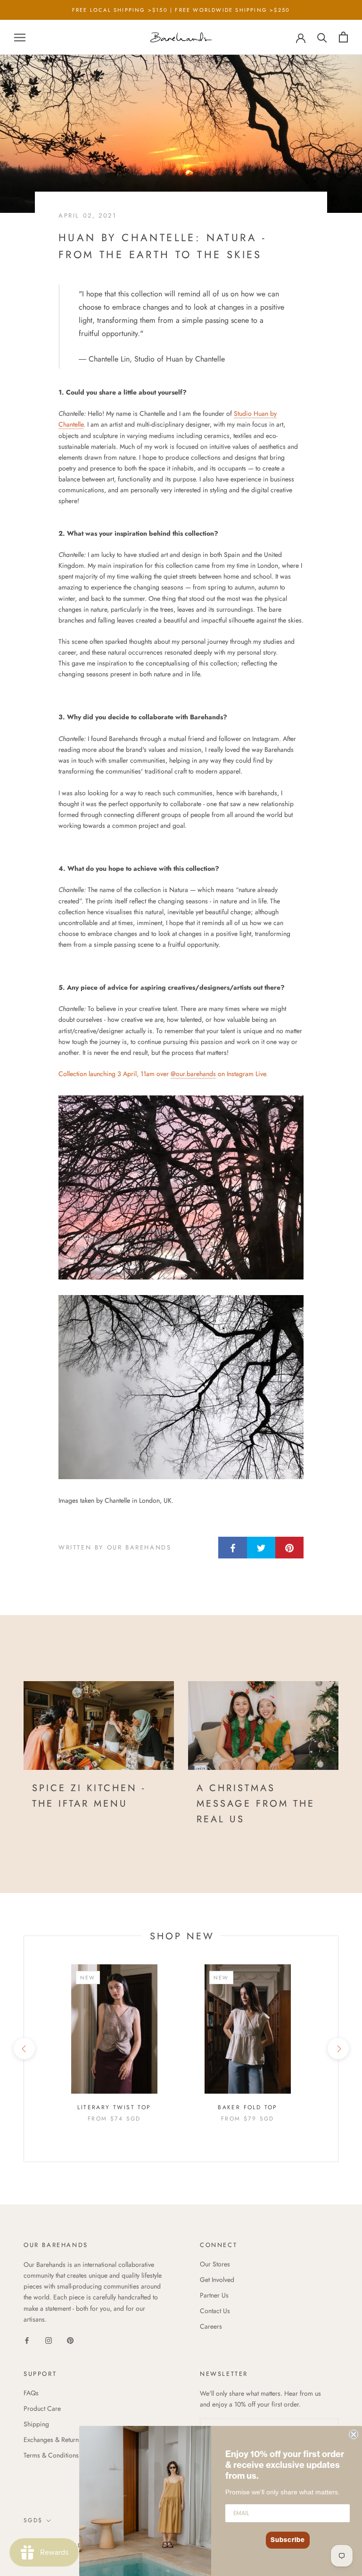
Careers (211, 2326)
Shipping (36, 2424)
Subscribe (288, 2540)
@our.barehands (193, 1074)
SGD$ (33, 2520)
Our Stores (215, 2264)
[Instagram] (49, 2340)
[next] (338, 2049)
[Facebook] (27, 2340)
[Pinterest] (70, 2340)
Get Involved (217, 2280)
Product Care (42, 2408)
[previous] (24, 2049)
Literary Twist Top (114, 2107)
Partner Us (214, 2295)
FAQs (31, 2393)
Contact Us (215, 2311)
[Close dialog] (354, 2434)
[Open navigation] (20, 37)
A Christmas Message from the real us (256, 1804)
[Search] (322, 37)
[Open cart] (343, 37)
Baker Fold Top (248, 2107)
